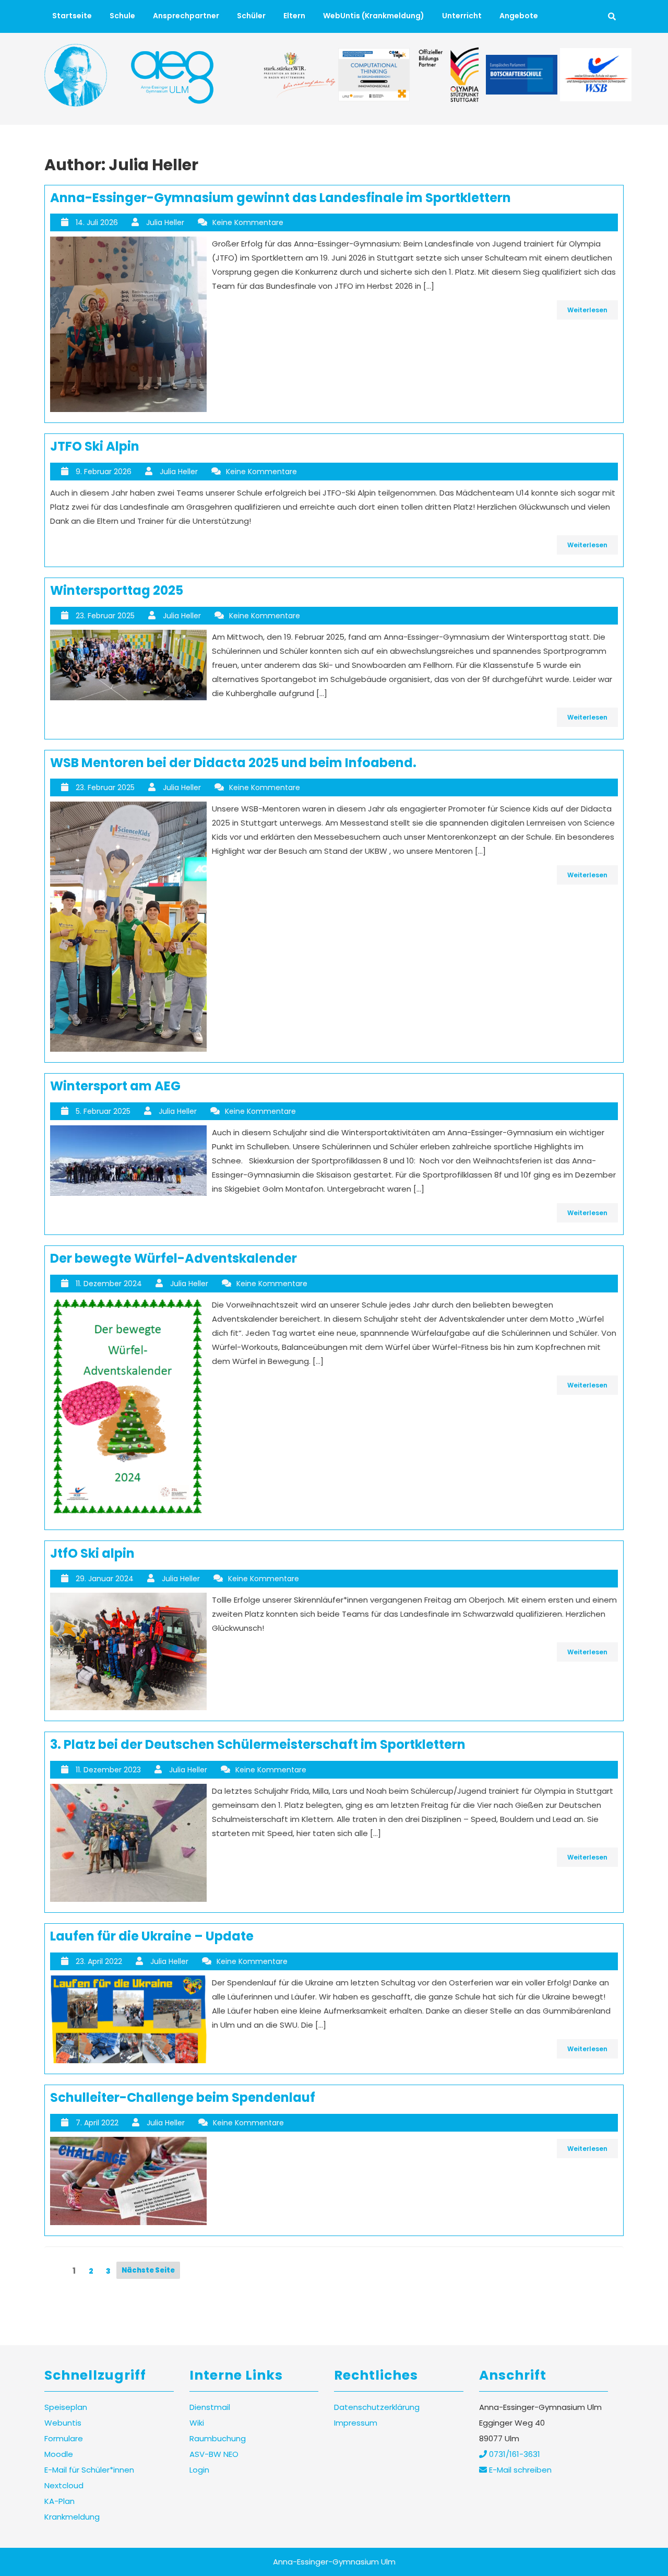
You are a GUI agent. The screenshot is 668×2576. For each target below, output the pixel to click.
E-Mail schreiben (519, 2470)
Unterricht (462, 16)
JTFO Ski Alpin (95, 446)
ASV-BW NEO (214, 2454)
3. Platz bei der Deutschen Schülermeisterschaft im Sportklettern (258, 1744)
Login (199, 2470)
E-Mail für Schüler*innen (89, 2470)
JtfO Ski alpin (92, 1553)
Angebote (519, 16)
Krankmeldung (72, 2517)
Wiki (197, 2423)
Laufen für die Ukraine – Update (152, 1936)
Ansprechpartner (186, 16)
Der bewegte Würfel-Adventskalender (174, 1258)
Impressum (356, 2423)
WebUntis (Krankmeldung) (374, 16)
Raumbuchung (218, 2438)
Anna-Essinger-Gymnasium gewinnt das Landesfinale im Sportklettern (281, 198)
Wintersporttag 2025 (117, 590)
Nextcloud (64, 2485)
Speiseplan (66, 2407)
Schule (122, 16)
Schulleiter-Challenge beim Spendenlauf (183, 2097)
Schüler (251, 16)
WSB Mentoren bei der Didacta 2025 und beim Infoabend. (233, 763)
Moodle (59, 2454)
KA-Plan (59, 2501)
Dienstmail (210, 2407)
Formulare (64, 2438)
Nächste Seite (148, 2270)
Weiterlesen (587, 310)
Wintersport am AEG (115, 1086)
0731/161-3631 (514, 2454)
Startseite (72, 16)
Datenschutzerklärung (377, 2407)
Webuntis (63, 2423)
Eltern (294, 16)
